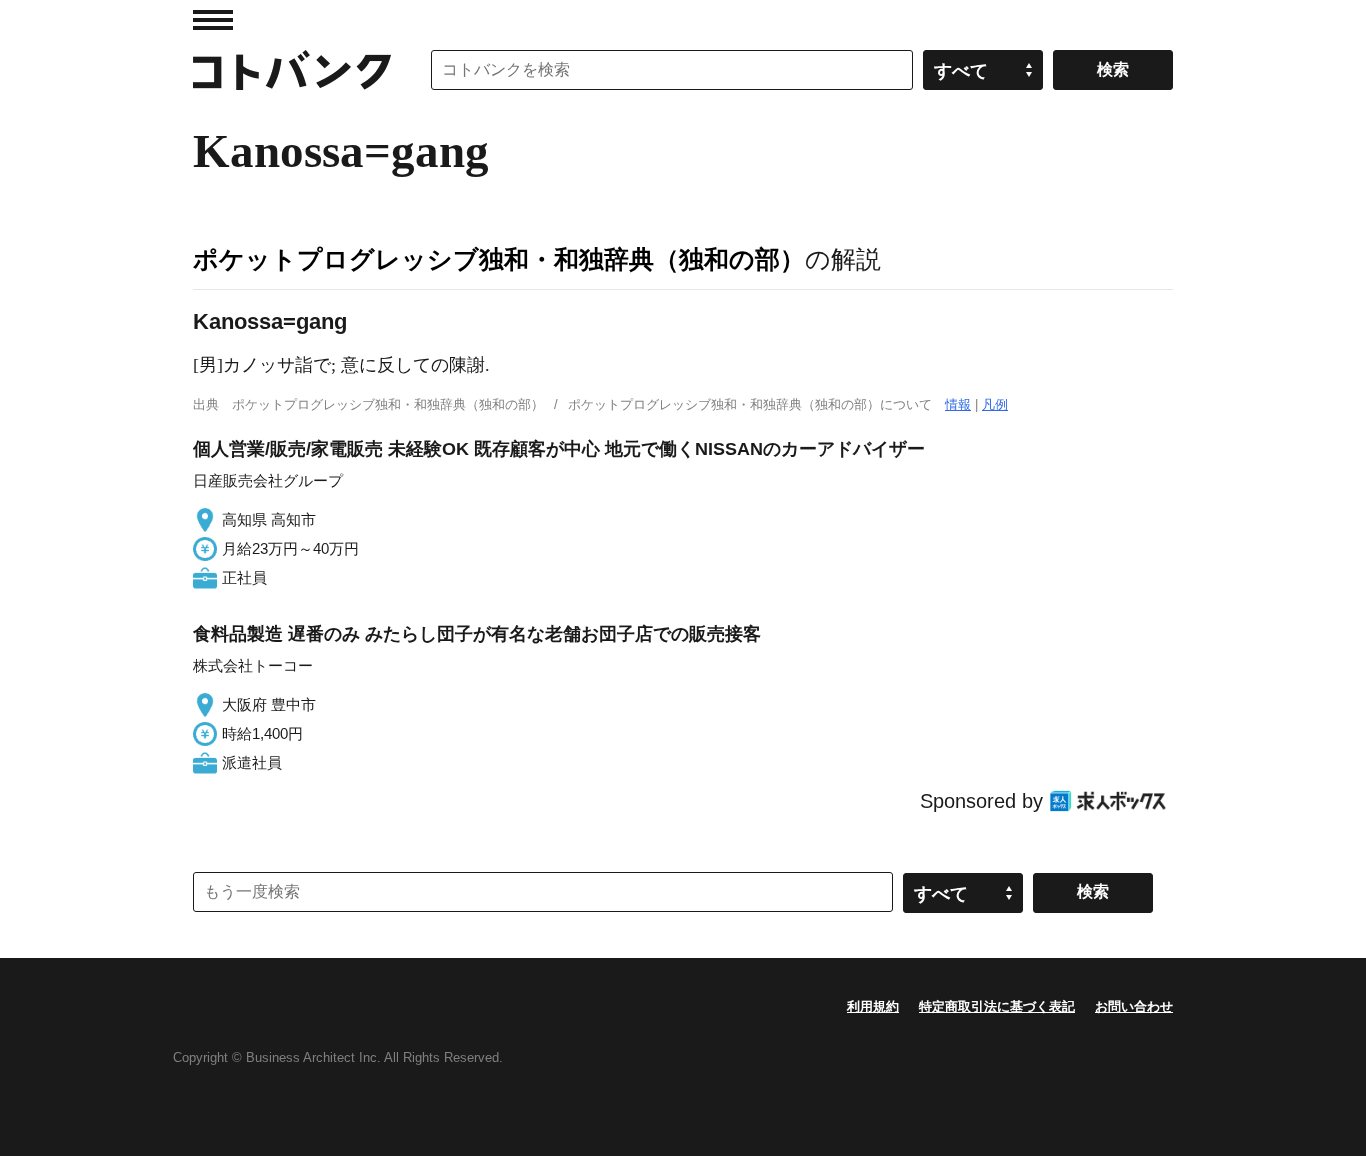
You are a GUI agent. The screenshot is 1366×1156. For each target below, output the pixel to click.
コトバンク (292, 70)
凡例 (995, 404)
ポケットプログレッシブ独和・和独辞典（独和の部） (499, 259)
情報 (958, 404)
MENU (213, 20)
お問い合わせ (1134, 1006)
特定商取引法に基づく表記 (997, 1006)
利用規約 (873, 1006)
